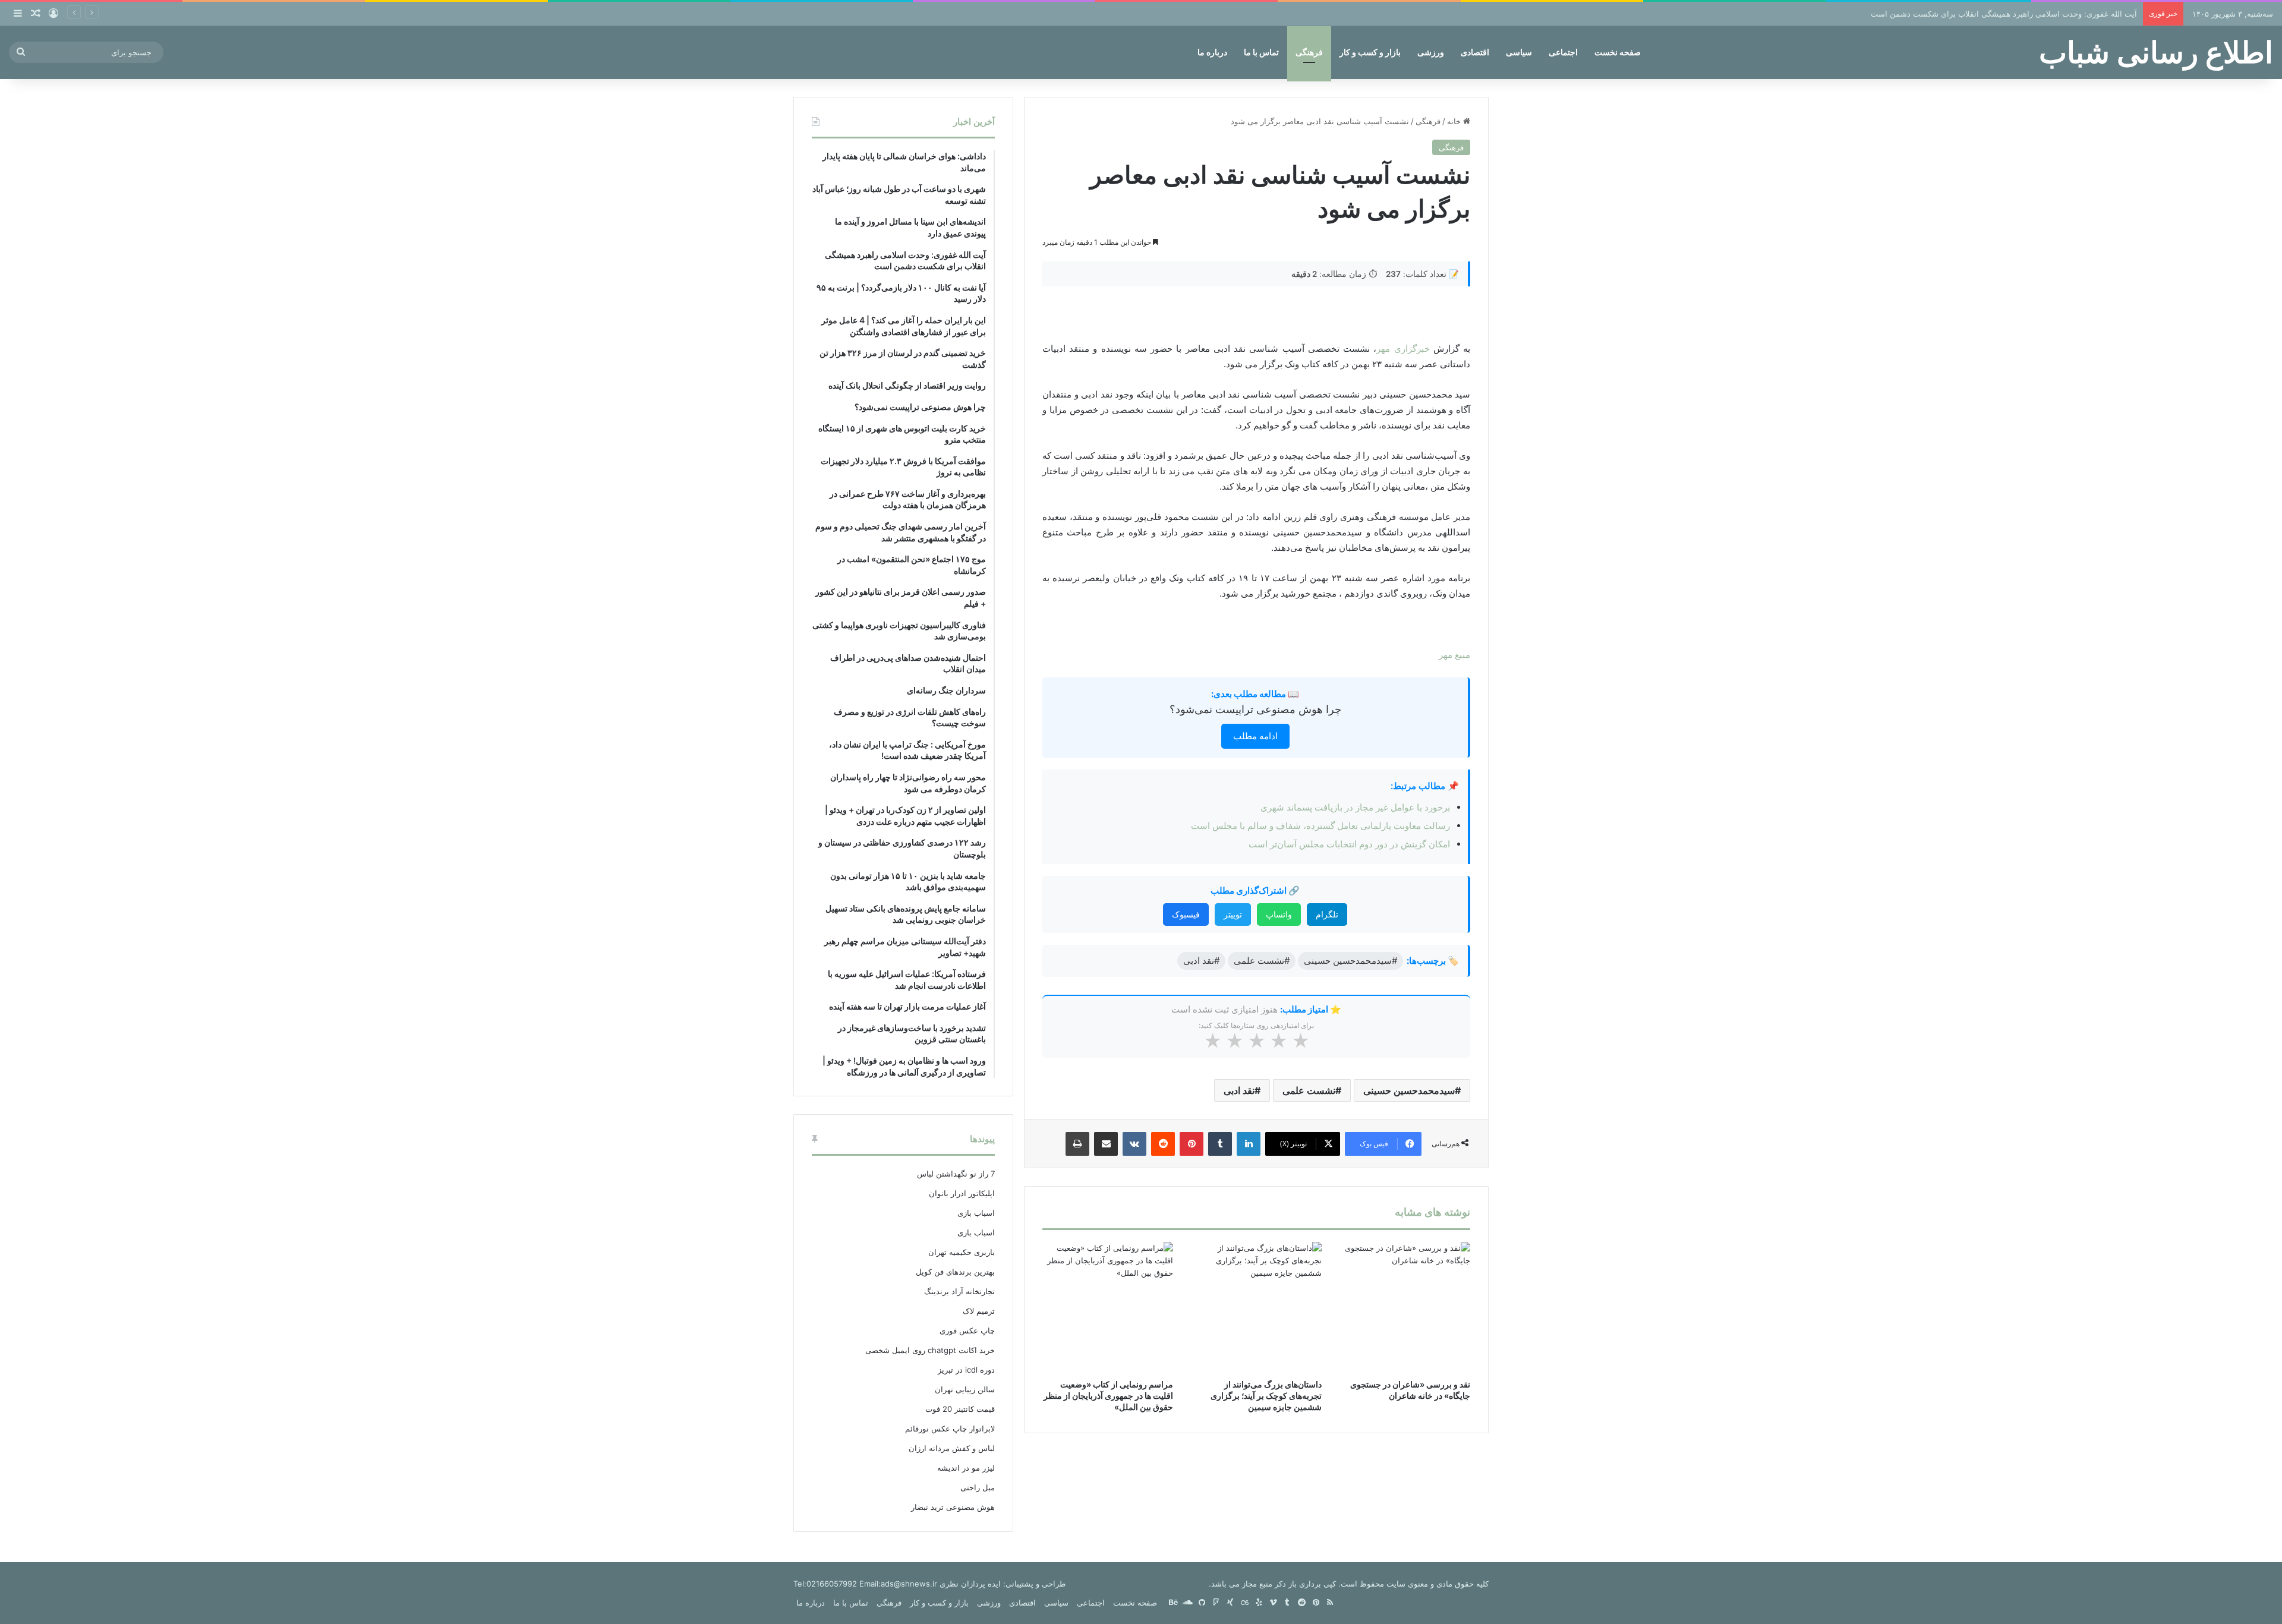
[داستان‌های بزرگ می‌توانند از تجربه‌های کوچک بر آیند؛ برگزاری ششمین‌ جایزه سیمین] (1256, 1307)
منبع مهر (1454, 655)
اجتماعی (1563, 52)
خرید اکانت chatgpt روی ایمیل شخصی (930, 1350)
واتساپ (1279, 914)
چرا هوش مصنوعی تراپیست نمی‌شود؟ (1255, 709)
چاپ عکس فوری (967, 1330)
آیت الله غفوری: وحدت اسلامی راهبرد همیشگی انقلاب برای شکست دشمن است (2004, 14)
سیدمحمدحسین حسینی (1409, 1090)
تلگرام (1327, 914)
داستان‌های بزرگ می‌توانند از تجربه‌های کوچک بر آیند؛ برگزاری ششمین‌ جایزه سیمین (1266, 1396)
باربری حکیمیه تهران (962, 1252)
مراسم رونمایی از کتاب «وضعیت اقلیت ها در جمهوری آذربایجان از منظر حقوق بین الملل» (1108, 1396)
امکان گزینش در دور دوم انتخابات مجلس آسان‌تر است (1349, 844)
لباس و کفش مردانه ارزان (952, 1448)
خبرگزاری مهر (1403, 349)
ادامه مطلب (1255, 736)
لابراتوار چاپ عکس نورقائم (950, 1429)
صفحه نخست (1618, 52)
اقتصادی (1475, 52)
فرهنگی (1309, 52)
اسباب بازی (976, 1213)
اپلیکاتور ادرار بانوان (962, 1193)
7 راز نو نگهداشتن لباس (956, 1174)
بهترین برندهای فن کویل (955, 1272)
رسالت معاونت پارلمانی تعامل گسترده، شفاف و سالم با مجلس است (1320, 826)
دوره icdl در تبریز (966, 1370)
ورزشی (1431, 52)
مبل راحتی (978, 1487)
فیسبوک (1186, 914)
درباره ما (1212, 52)
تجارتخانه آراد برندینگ (959, 1291)
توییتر (1233, 914)
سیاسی (1519, 52)
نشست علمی (1309, 1090)
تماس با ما (1261, 52)
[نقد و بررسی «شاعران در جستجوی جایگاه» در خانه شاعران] (1405, 1307)
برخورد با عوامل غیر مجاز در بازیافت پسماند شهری (1355, 807)
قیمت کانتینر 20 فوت (960, 1409)
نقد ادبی (1239, 1090)
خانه (1455, 121)
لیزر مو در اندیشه (966, 1468)
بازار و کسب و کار (1370, 52)
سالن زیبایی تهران (965, 1389)
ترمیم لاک (979, 1311)
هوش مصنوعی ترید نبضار (953, 1507)
